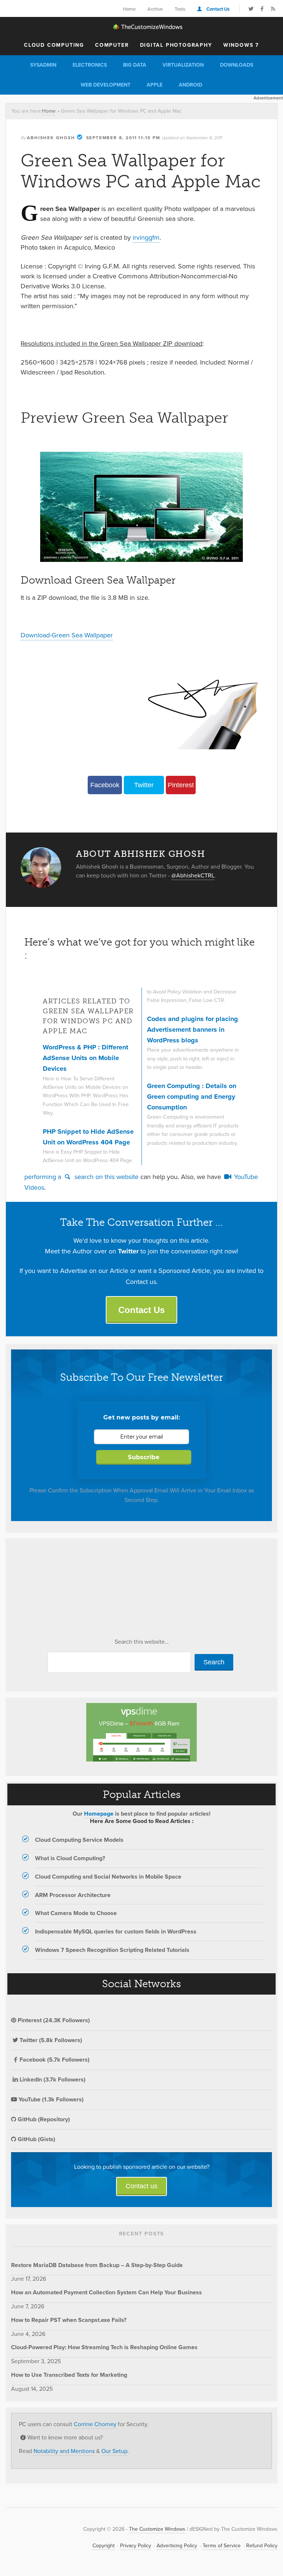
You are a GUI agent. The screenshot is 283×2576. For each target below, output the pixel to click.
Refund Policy (262, 2546)
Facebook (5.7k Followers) (55, 2060)
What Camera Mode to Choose (76, 1913)
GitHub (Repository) (43, 2119)
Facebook (105, 785)
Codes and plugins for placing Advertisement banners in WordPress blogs (193, 1030)
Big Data (135, 65)
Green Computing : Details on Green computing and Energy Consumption (192, 1097)
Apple (155, 85)
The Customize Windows (141, 27)
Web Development (106, 85)
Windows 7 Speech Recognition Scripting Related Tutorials (112, 1950)
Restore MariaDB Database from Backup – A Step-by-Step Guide (97, 2265)
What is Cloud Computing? (70, 1858)
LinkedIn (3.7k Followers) (53, 2079)
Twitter (144, 785)
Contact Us (218, 9)
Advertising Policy (177, 2546)
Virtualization (183, 65)
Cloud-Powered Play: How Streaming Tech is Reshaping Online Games (104, 2347)
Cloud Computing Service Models (79, 1840)
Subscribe (144, 1457)
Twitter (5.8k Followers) (51, 2040)
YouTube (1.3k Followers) (50, 2099)
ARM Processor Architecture (73, 1895)
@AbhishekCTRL (193, 875)
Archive (155, 9)
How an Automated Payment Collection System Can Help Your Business (106, 2292)
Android (191, 85)
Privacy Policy (136, 2546)
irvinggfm (146, 237)
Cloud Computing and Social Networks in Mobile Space (108, 1877)
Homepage (99, 1814)
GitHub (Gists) (36, 2139)
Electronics (90, 65)
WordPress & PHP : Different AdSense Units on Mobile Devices (85, 1058)
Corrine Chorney (95, 2424)
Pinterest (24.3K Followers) (53, 2020)
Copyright (104, 2546)
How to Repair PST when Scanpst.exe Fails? (69, 2320)
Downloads (237, 65)
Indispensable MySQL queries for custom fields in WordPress (116, 1931)
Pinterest (181, 785)
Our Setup (114, 2451)
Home (129, 9)
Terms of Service (222, 2546)
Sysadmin (43, 65)
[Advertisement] (66, 1590)
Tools (180, 9)
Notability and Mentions (64, 2451)
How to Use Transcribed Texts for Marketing (69, 2375)
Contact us (141, 2186)
